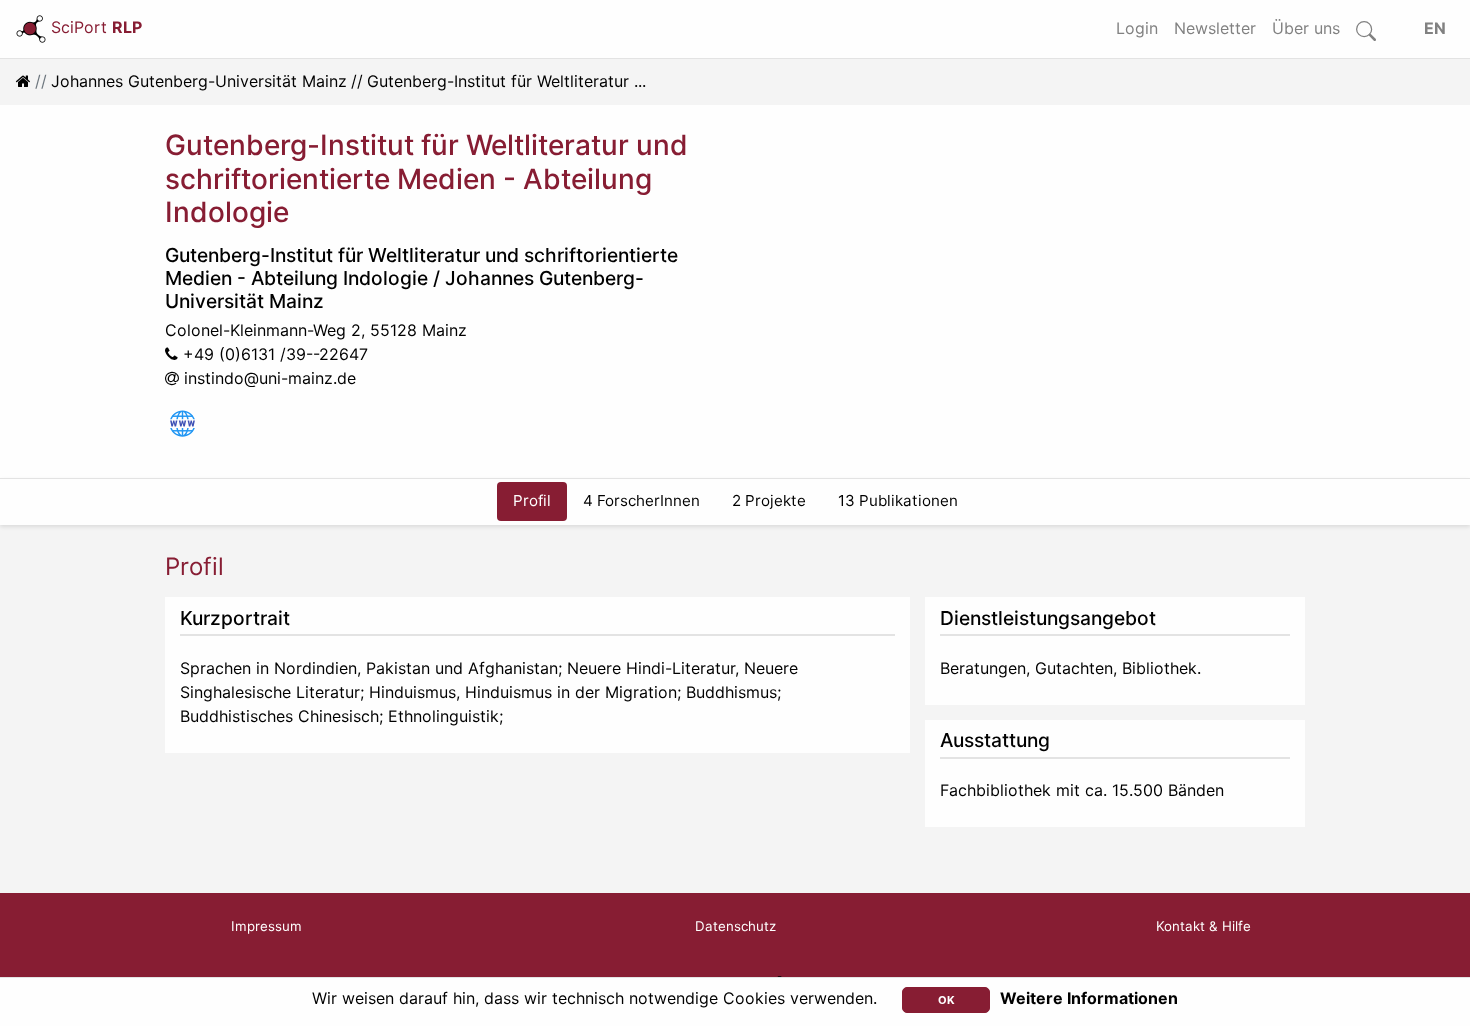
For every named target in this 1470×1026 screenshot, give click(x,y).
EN (1435, 28)
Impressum (266, 926)
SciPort (96, 27)
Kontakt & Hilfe (1203, 926)
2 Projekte (769, 500)
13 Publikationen (898, 500)
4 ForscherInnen (641, 500)
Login (1137, 28)
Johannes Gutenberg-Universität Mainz (199, 81)
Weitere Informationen (1089, 998)
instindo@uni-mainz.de (270, 378)
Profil (532, 500)
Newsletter (1215, 28)
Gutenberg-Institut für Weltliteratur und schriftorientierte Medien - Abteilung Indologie (421, 266)
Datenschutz (735, 926)
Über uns (1306, 28)
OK (946, 1000)
